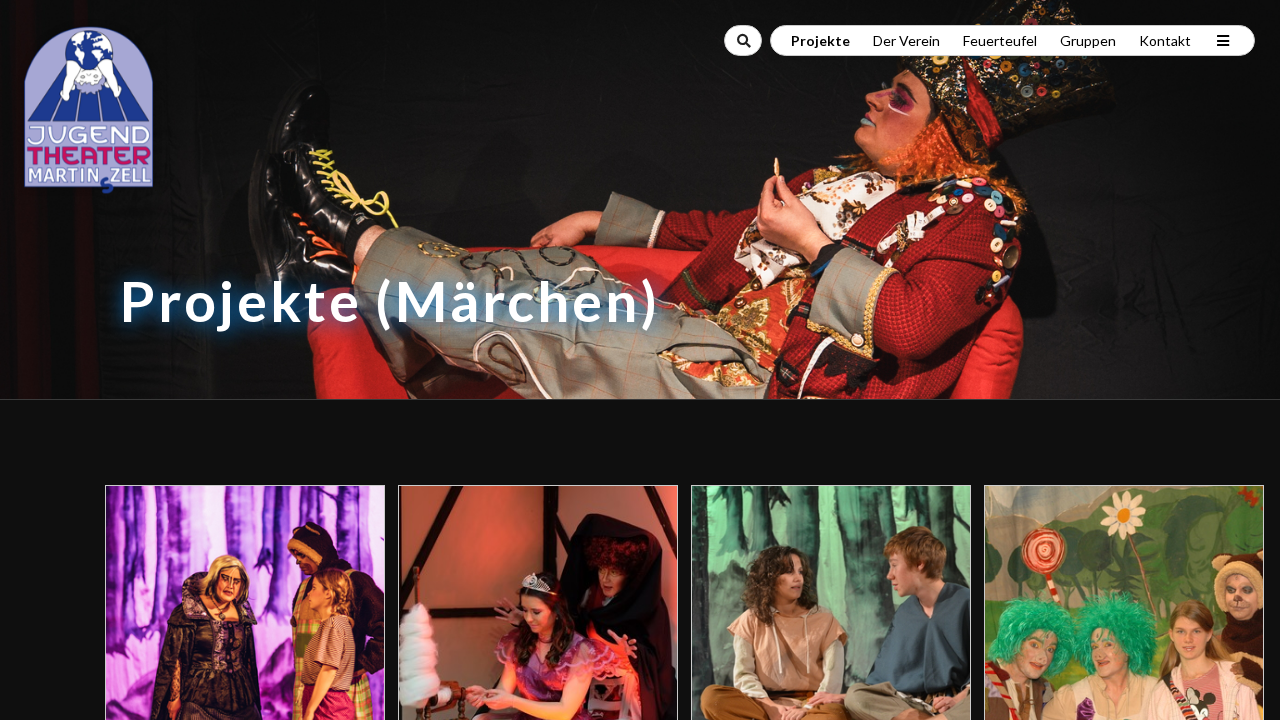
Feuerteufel (1000, 40)
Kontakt (1165, 40)
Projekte (820, 40)
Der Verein (906, 40)
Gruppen (1088, 40)
